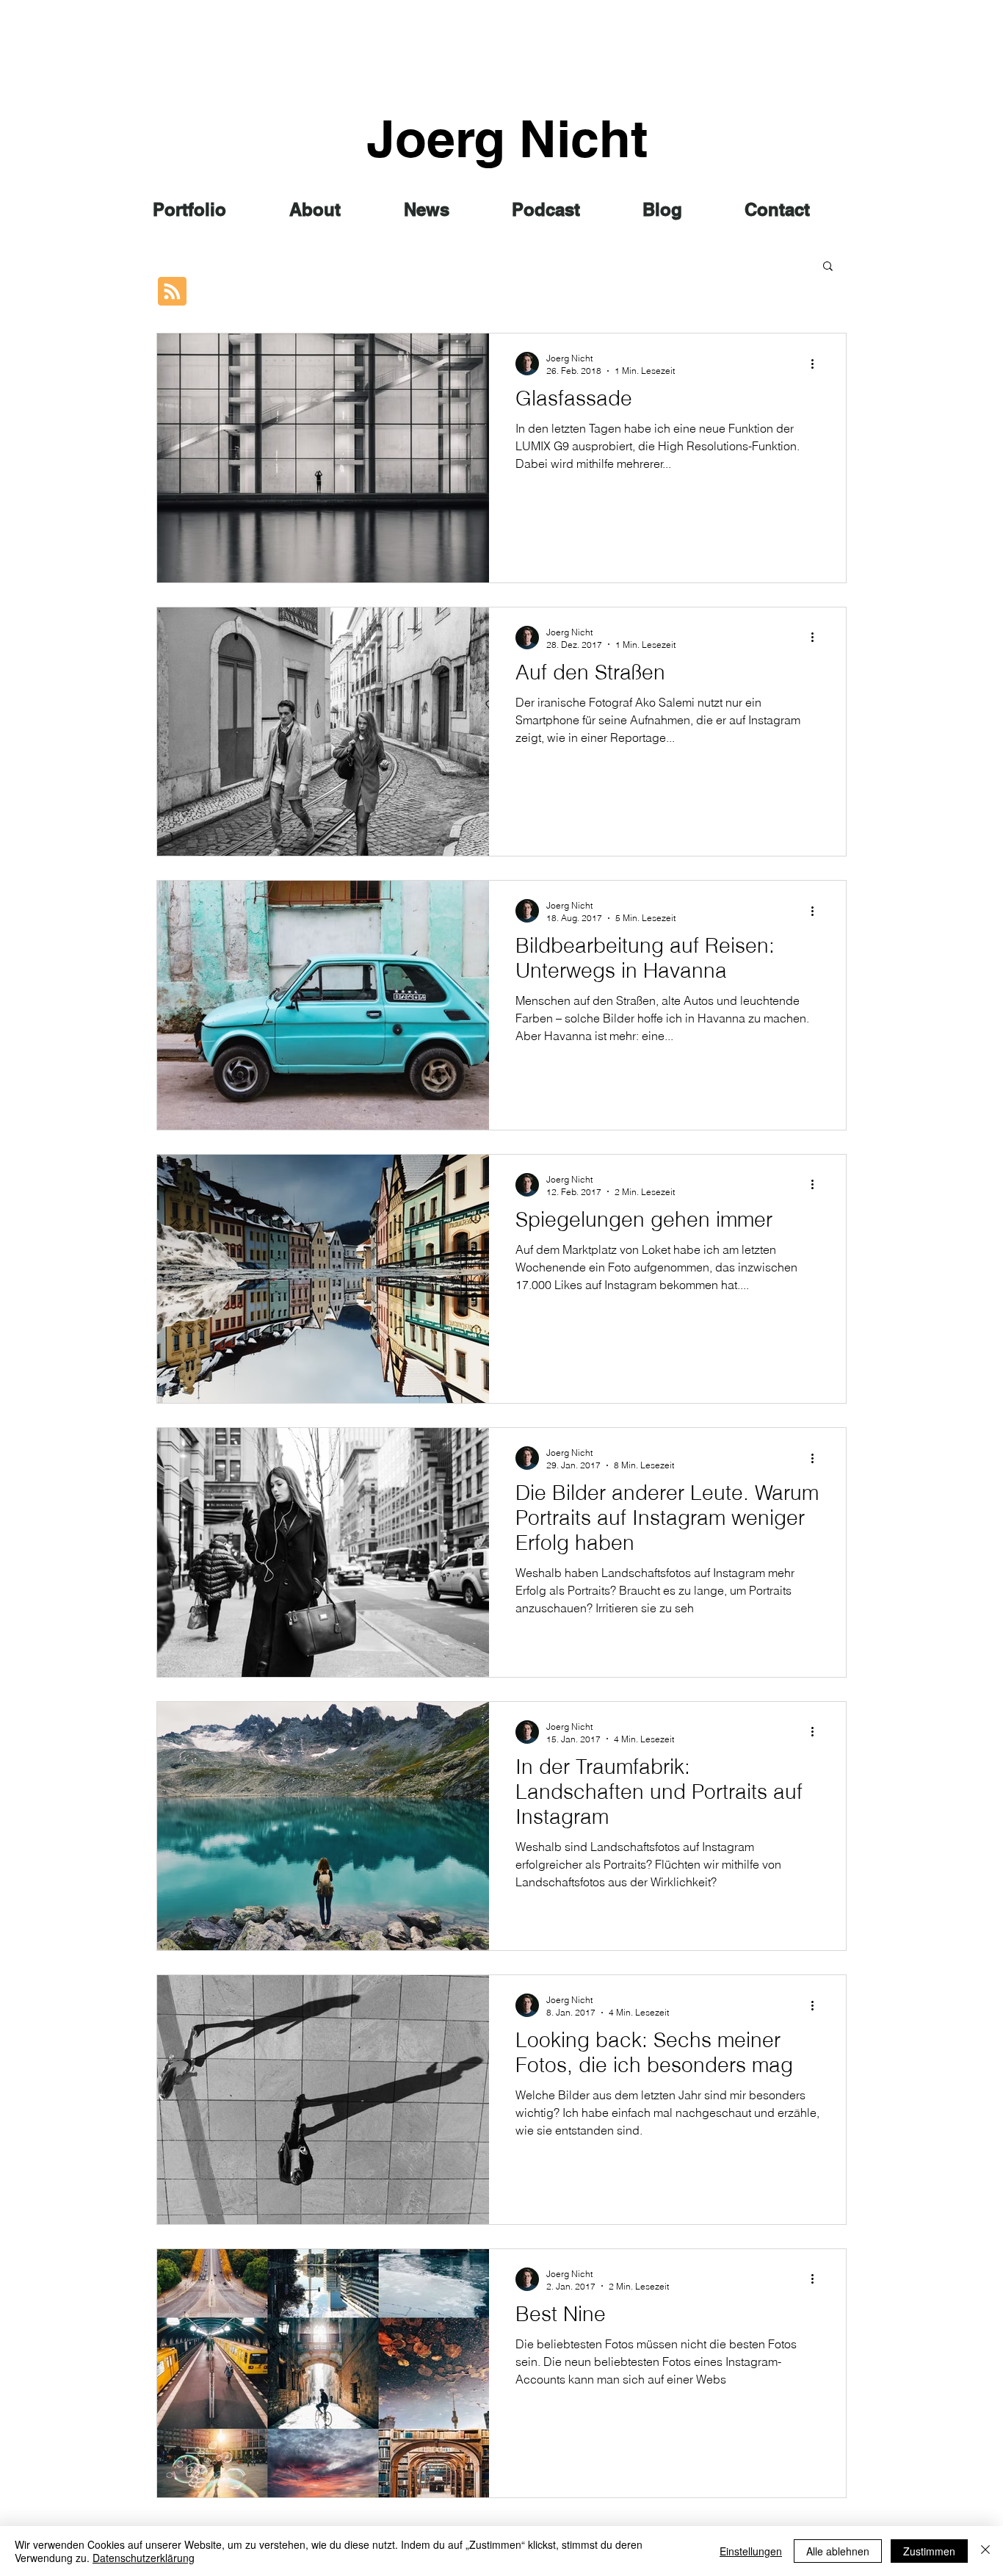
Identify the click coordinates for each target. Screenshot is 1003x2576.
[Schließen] (985, 2551)
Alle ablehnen (838, 2551)
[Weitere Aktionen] (817, 364)
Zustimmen (929, 2551)
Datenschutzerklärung (144, 2558)
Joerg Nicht (507, 138)
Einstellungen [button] (751, 2551)
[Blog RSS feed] (172, 292)
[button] (828, 267)
